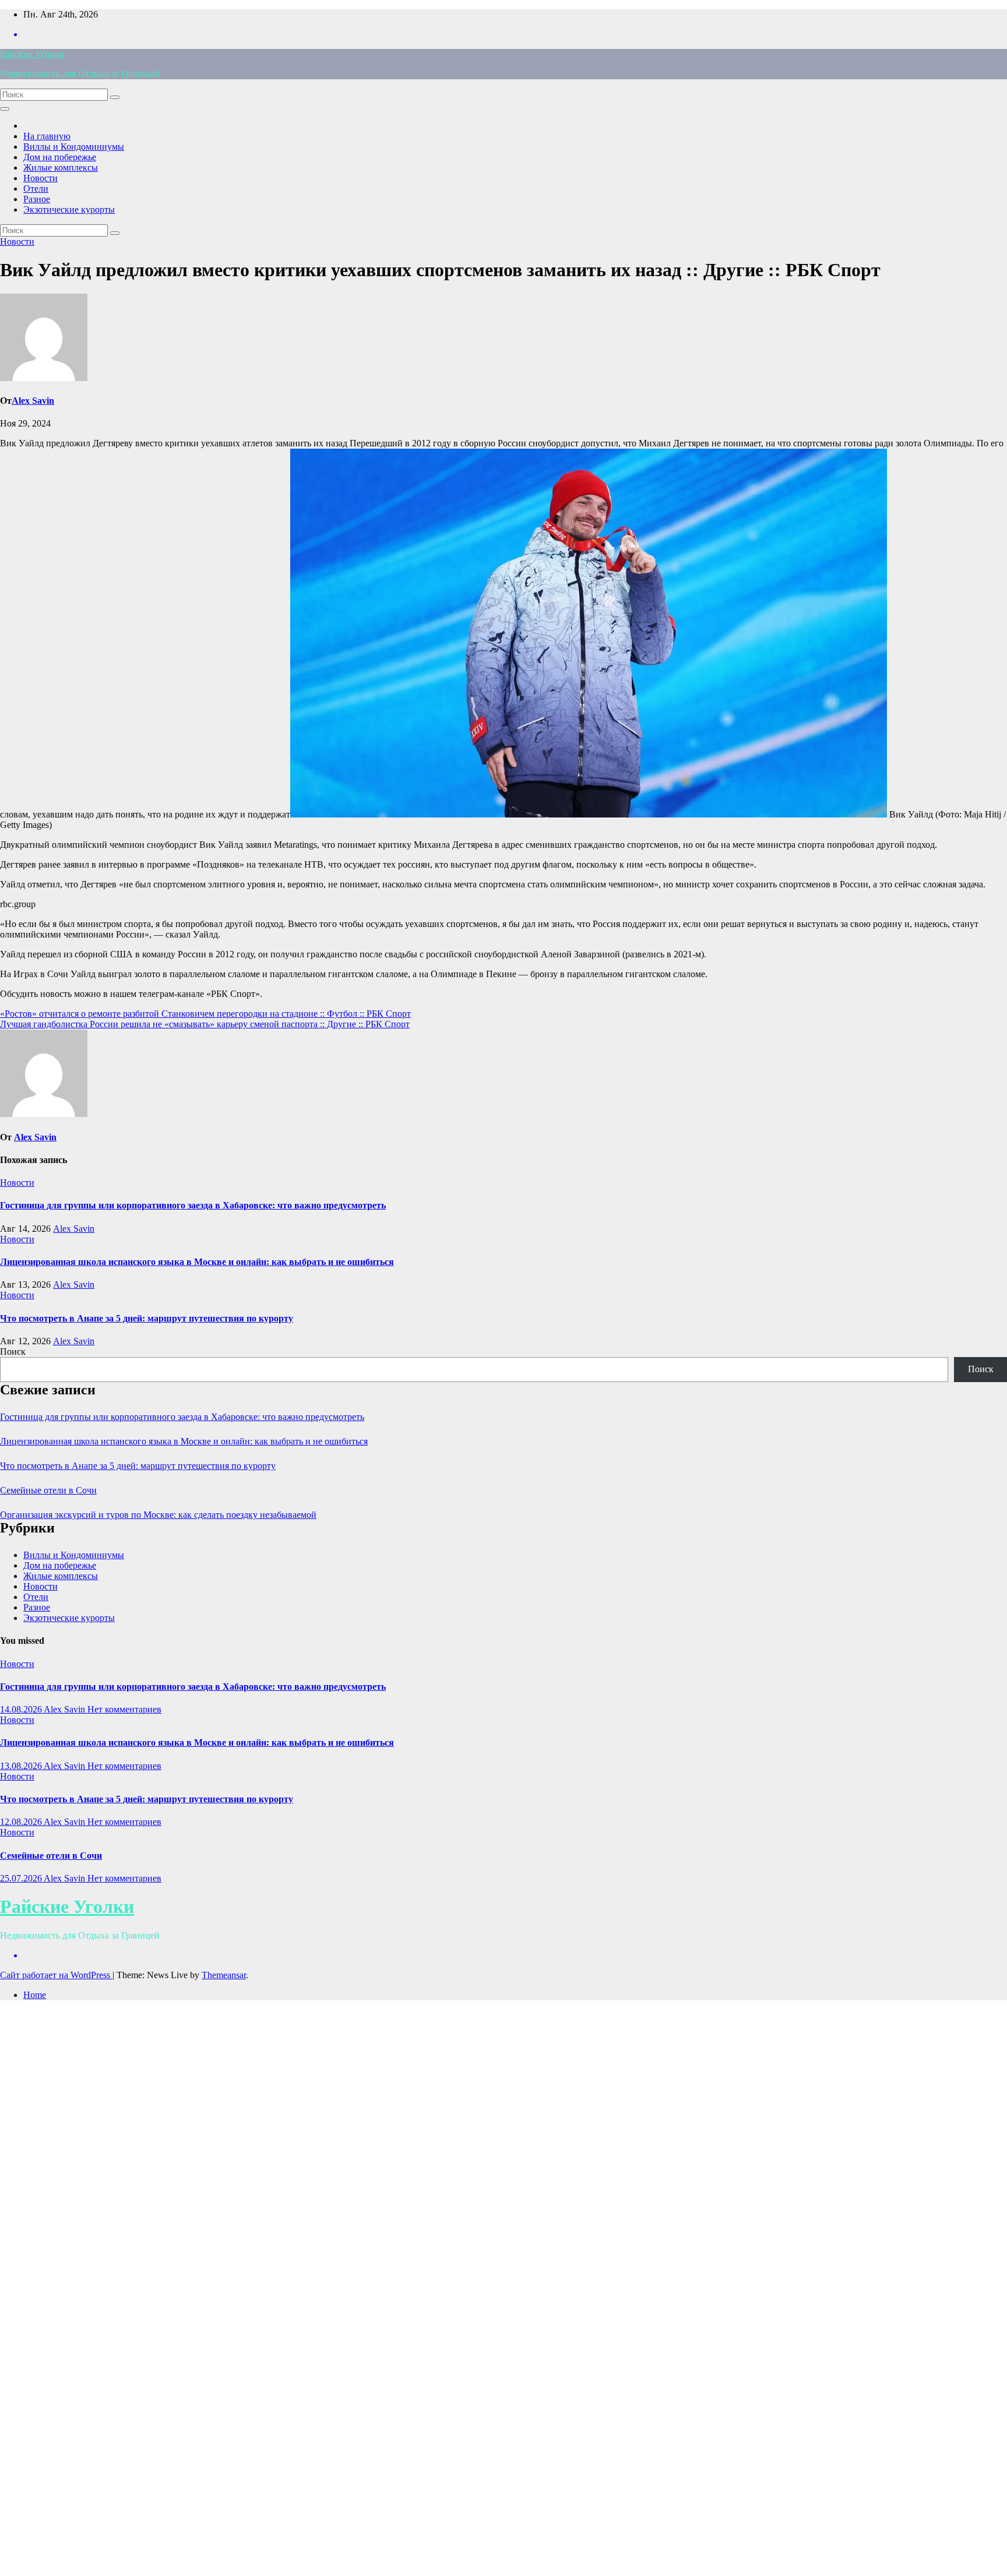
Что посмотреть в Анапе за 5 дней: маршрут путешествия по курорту (147, 1318)
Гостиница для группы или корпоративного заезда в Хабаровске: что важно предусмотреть (193, 1205)
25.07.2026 (22, 1878)
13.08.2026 (22, 1766)
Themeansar (224, 1975)
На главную (47, 136)
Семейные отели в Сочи (48, 1490)
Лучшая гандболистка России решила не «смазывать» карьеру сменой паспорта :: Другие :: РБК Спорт (205, 1024)
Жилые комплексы (61, 168)
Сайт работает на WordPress (56, 1975)
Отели (36, 188)
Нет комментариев (124, 1709)
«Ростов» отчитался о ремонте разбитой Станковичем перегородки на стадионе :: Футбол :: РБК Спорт (205, 1014)
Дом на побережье (60, 157)
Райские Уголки (32, 54)
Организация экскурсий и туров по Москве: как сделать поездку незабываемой (158, 1515)
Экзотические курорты (69, 209)
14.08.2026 (22, 1709)
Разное (37, 199)
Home (35, 1995)
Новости (41, 178)
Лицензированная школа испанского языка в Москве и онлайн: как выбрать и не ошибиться (197, 1262)
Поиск (13, 1352)
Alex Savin (33, 401)
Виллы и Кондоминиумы (74, 147)
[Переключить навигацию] (5, 109)
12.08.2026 (22, 1822)
